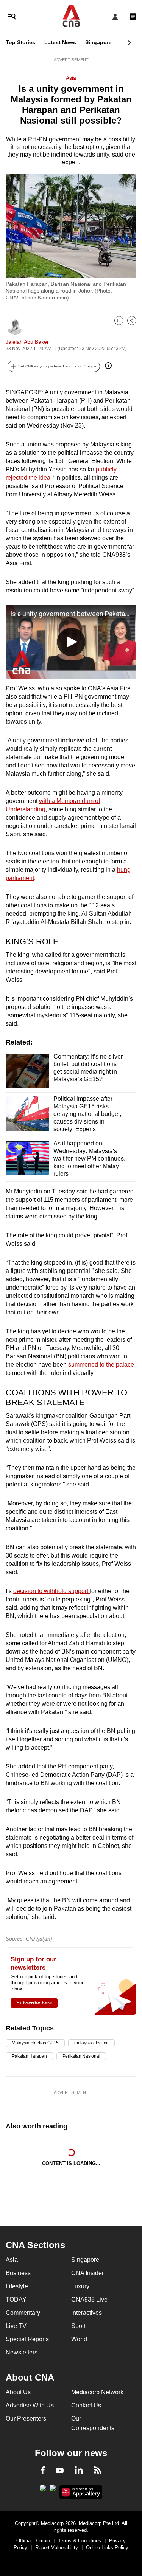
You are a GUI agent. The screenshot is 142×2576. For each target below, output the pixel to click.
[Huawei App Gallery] (81, 2492)
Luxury (80, 2286)
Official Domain (33, 2541)
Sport (78, 2326)
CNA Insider (87, 2273)
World (79, 2339)
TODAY (16, 2299)
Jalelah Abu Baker (27, 342)
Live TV (16, 2326)
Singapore (98, 42)
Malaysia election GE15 (35, 2043)
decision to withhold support (51, 1591)
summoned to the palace (101, 1365)
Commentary (23, 2313)
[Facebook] (43, 2471)
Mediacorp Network (97, 2392)
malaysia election (91, 2043)
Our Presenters (26, 2419)
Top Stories (20, 42)
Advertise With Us (30, 2405)
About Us (18, 2392)
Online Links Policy (107, 2547)
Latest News (60, 42)
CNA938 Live (89, 2299)
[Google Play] (43, 2490)
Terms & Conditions (80, 2541)
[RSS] (98, 2471)
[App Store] (53, 2490)
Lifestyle (17, 2286)
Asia (71, 78)
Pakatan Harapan (29, 2056)
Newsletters (22, 2352)
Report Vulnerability (57, 2547)
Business (18, 2273)
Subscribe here (34, 2003)
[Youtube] (60, 2471)
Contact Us (86, 2405)
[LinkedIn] (79, 2471)
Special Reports (27, 2339)
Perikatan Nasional (81, 2056)
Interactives (87, 2313)
